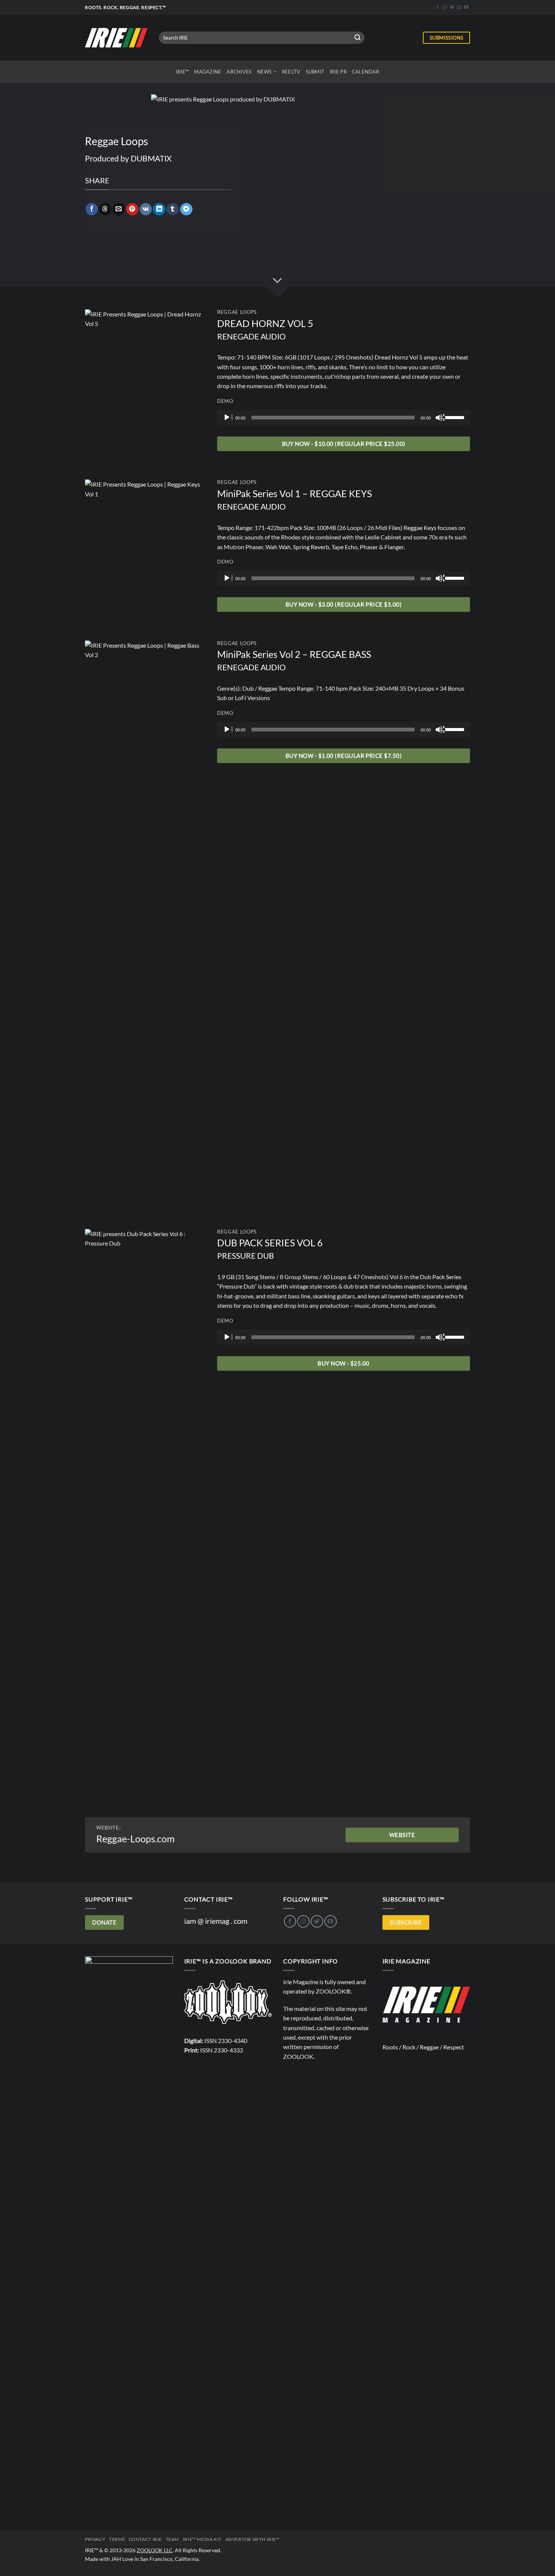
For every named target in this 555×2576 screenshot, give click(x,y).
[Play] (228, 418)
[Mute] (440, 418)
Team (172, 2539)
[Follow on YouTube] (466, 8)
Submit (315, 72)
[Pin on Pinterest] (132, 209)
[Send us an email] (459, 8)
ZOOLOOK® (333, 1991)
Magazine (208, 72)
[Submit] (358, 38)
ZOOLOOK (298, 2056)
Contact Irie (145, 2539)
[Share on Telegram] (186, 209)
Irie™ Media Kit (202, 2539)
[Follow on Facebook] (438, 8)
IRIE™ (182, 72)
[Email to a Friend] (119, 209)
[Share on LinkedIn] (159, 209)
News (264, 72)
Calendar (365, 72)
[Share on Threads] (105, 209)
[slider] (456, 417)
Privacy (95, 2539)
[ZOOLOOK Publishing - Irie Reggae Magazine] (228, 2001)
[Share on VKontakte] (146, 209)
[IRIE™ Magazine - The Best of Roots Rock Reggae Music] (116, 38)
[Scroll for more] (277, 281)
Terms (117, 2539)
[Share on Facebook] (92, 209)
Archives (239, 72)
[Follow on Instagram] (445, 8)
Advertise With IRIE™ (253, 2539)
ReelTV (291, 72)
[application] (344, 418)
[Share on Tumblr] (173, 209)
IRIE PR (338, 72)
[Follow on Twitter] (452, 8)
